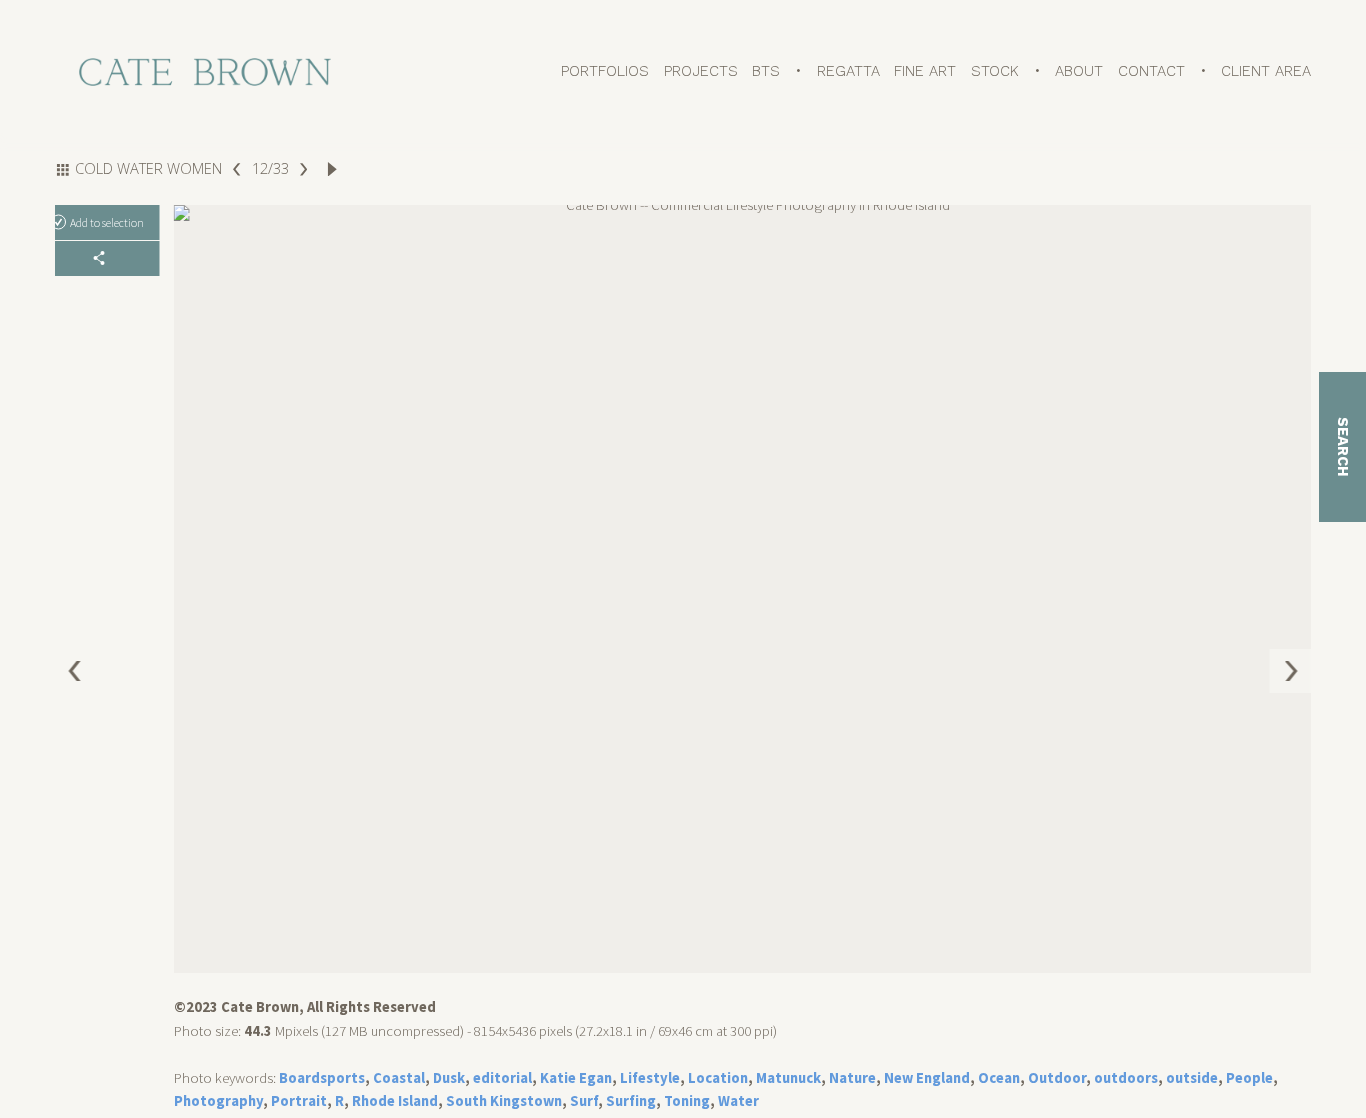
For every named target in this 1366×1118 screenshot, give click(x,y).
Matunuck (788, 1078)
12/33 (269, 169)
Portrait (299, 1101)
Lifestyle (650, 1078)
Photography (218, 1101)
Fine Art (925, 71)
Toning (687, 1101)
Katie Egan (576, 1078)
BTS (766, 71)
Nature (852, 1078)
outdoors (1126, 1078)
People (1249, 1078)
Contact (1151, 71)
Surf (584, 1101)
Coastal (399, 1078)
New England (927, 1078)
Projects (701, 71)
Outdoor (1057, 1078)
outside (1192, 1078)
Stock (995, 71)
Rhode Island (395, 1101)
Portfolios (605, 71)
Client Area (1266, 71)
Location (718, 1078)
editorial (502, 1078)
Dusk (449, 1078)
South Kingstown (504, 1101)
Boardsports (322, 1078)
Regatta (848, 71)
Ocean (999, 1078)
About (1079, 71)
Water (738, 1101)
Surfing (631, 1101)
